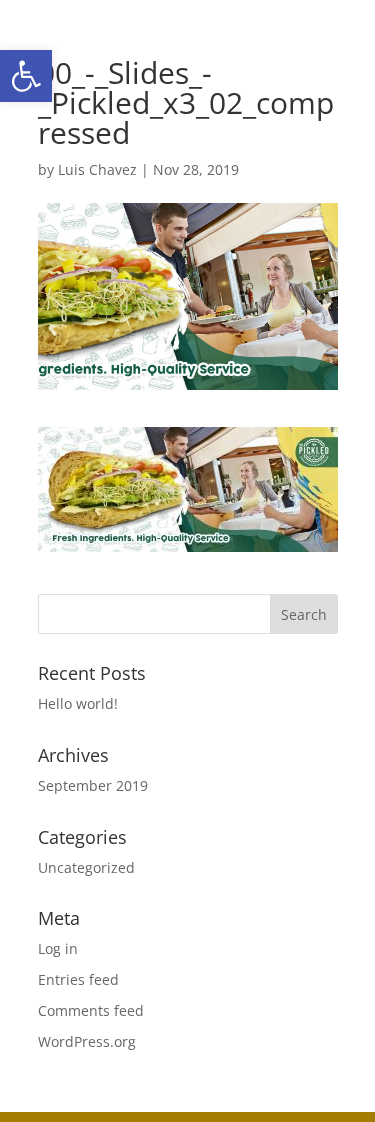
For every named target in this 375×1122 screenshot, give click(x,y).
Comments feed (91, 1010)
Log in (58, 948)
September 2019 (93, 785)
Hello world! (78, 703)
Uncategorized (86, 867)
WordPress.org (87, 1041)
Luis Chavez (97, 169)
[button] (26, 76)
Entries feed (78, 979)
